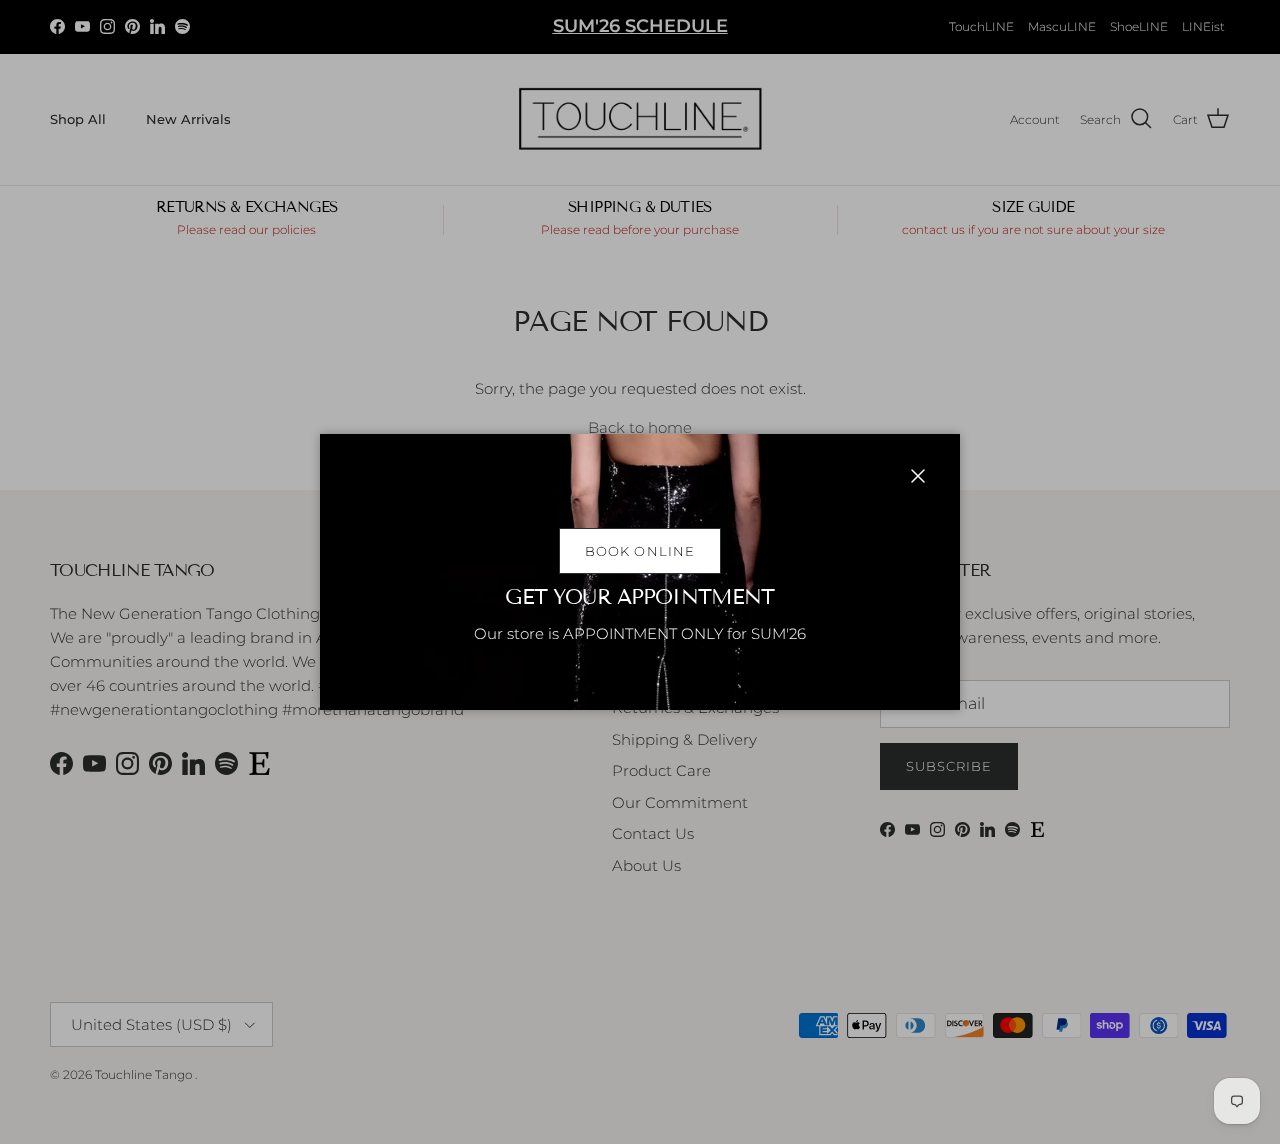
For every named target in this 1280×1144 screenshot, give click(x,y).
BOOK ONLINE (639, 551)
